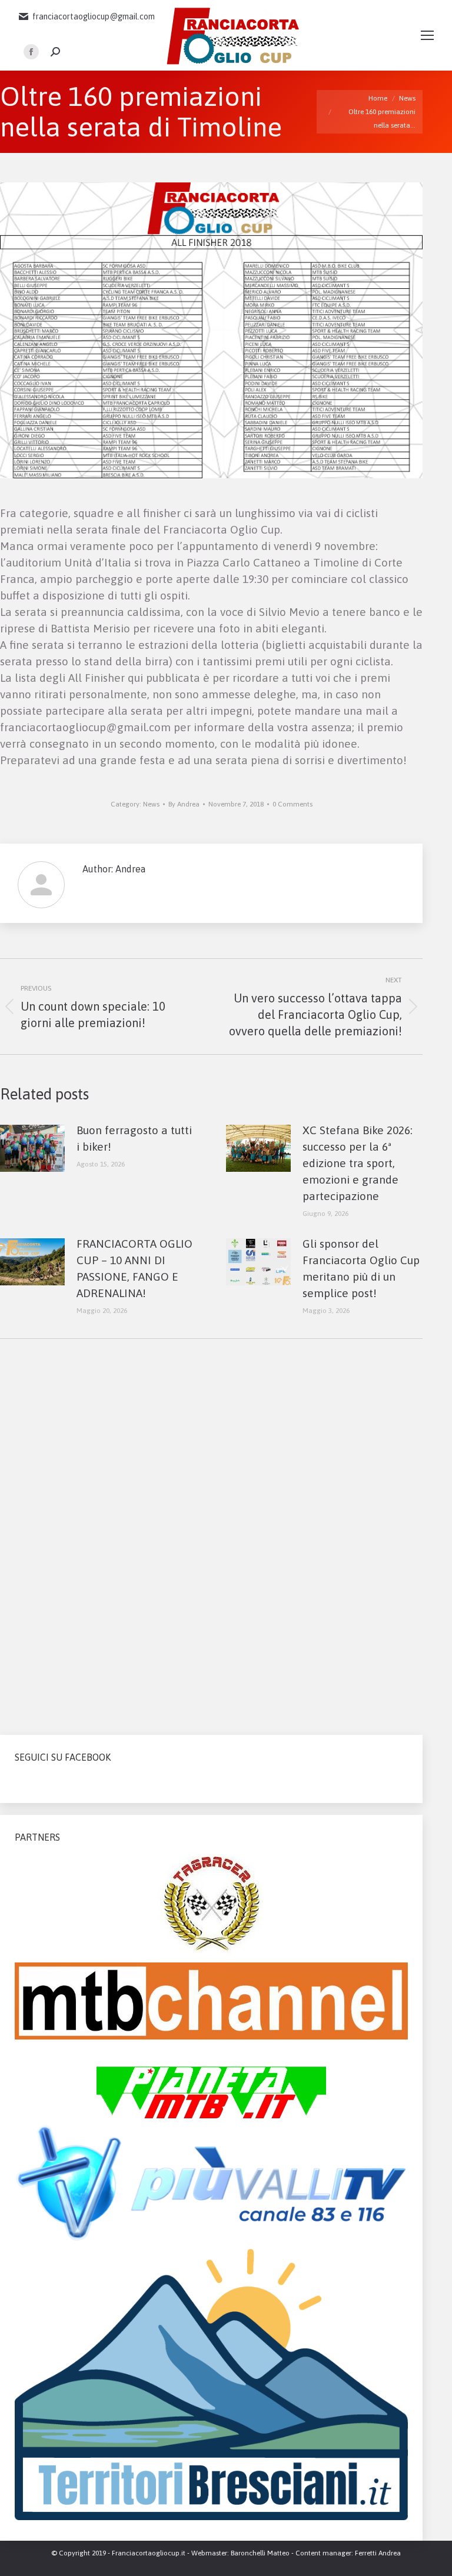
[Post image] (32, 1148)
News (151, 804)
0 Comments (293, 804)
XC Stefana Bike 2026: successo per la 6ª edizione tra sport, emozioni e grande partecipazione (358, 1163)
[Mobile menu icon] (427, 35)
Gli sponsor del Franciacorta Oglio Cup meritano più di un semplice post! (361, 1268)
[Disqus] (211, 1532)
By (184, 804)
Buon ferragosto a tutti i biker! (134, 1138)
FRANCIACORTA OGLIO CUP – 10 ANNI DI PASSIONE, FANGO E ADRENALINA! (134, 1268)
